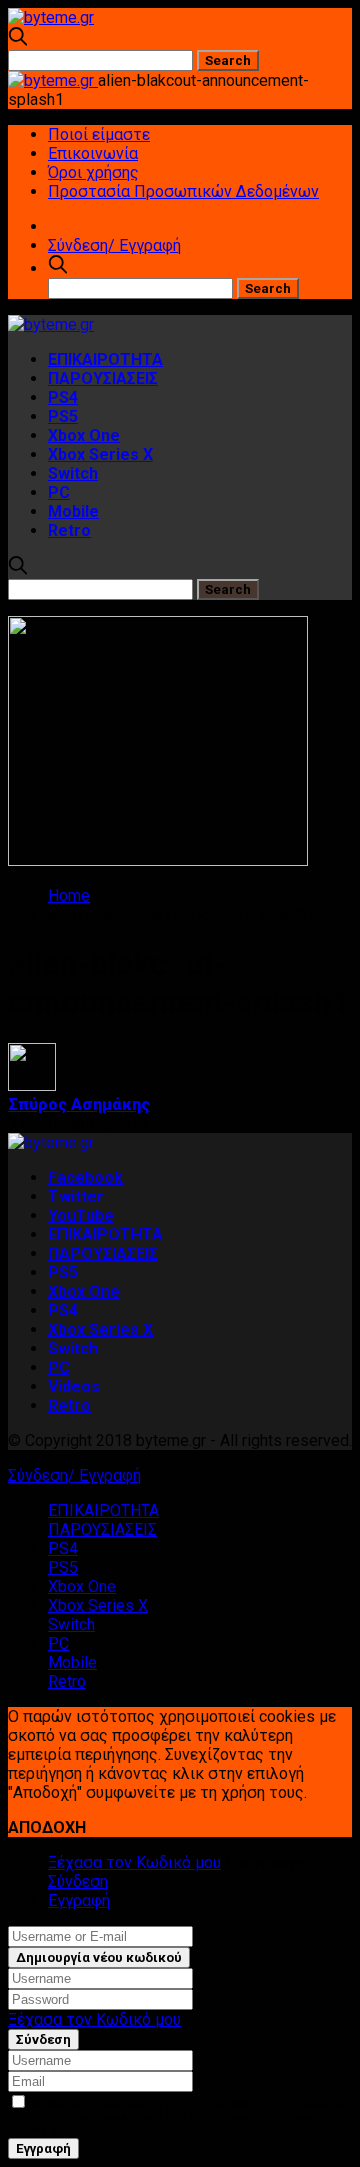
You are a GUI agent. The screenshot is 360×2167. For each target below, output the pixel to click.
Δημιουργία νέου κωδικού (99, 1957)
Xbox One (84, 435)
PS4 (63, 397)
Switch (73, 473)
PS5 (63, 416)
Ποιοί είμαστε (99, 134)
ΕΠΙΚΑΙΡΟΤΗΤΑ (105, 359)
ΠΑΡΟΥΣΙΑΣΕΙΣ (103, 378)
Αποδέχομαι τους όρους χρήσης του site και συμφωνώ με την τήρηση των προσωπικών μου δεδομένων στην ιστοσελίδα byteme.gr (176, 2117)
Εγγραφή (79, 1900)
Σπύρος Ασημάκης (79, 1104)
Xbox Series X (100, 454)
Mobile (73, 511)
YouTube (81, 1215)
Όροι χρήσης (93, 172)
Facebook (85, 1177)
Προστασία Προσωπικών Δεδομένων (183, 191)
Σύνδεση (78, 1881)
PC (59, 492)
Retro (69, 530)
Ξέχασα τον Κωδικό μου (134, 1862)
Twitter (76, 1196)
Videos (74, 1386)
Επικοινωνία (93, 153)
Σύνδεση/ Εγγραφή (114, 245)
